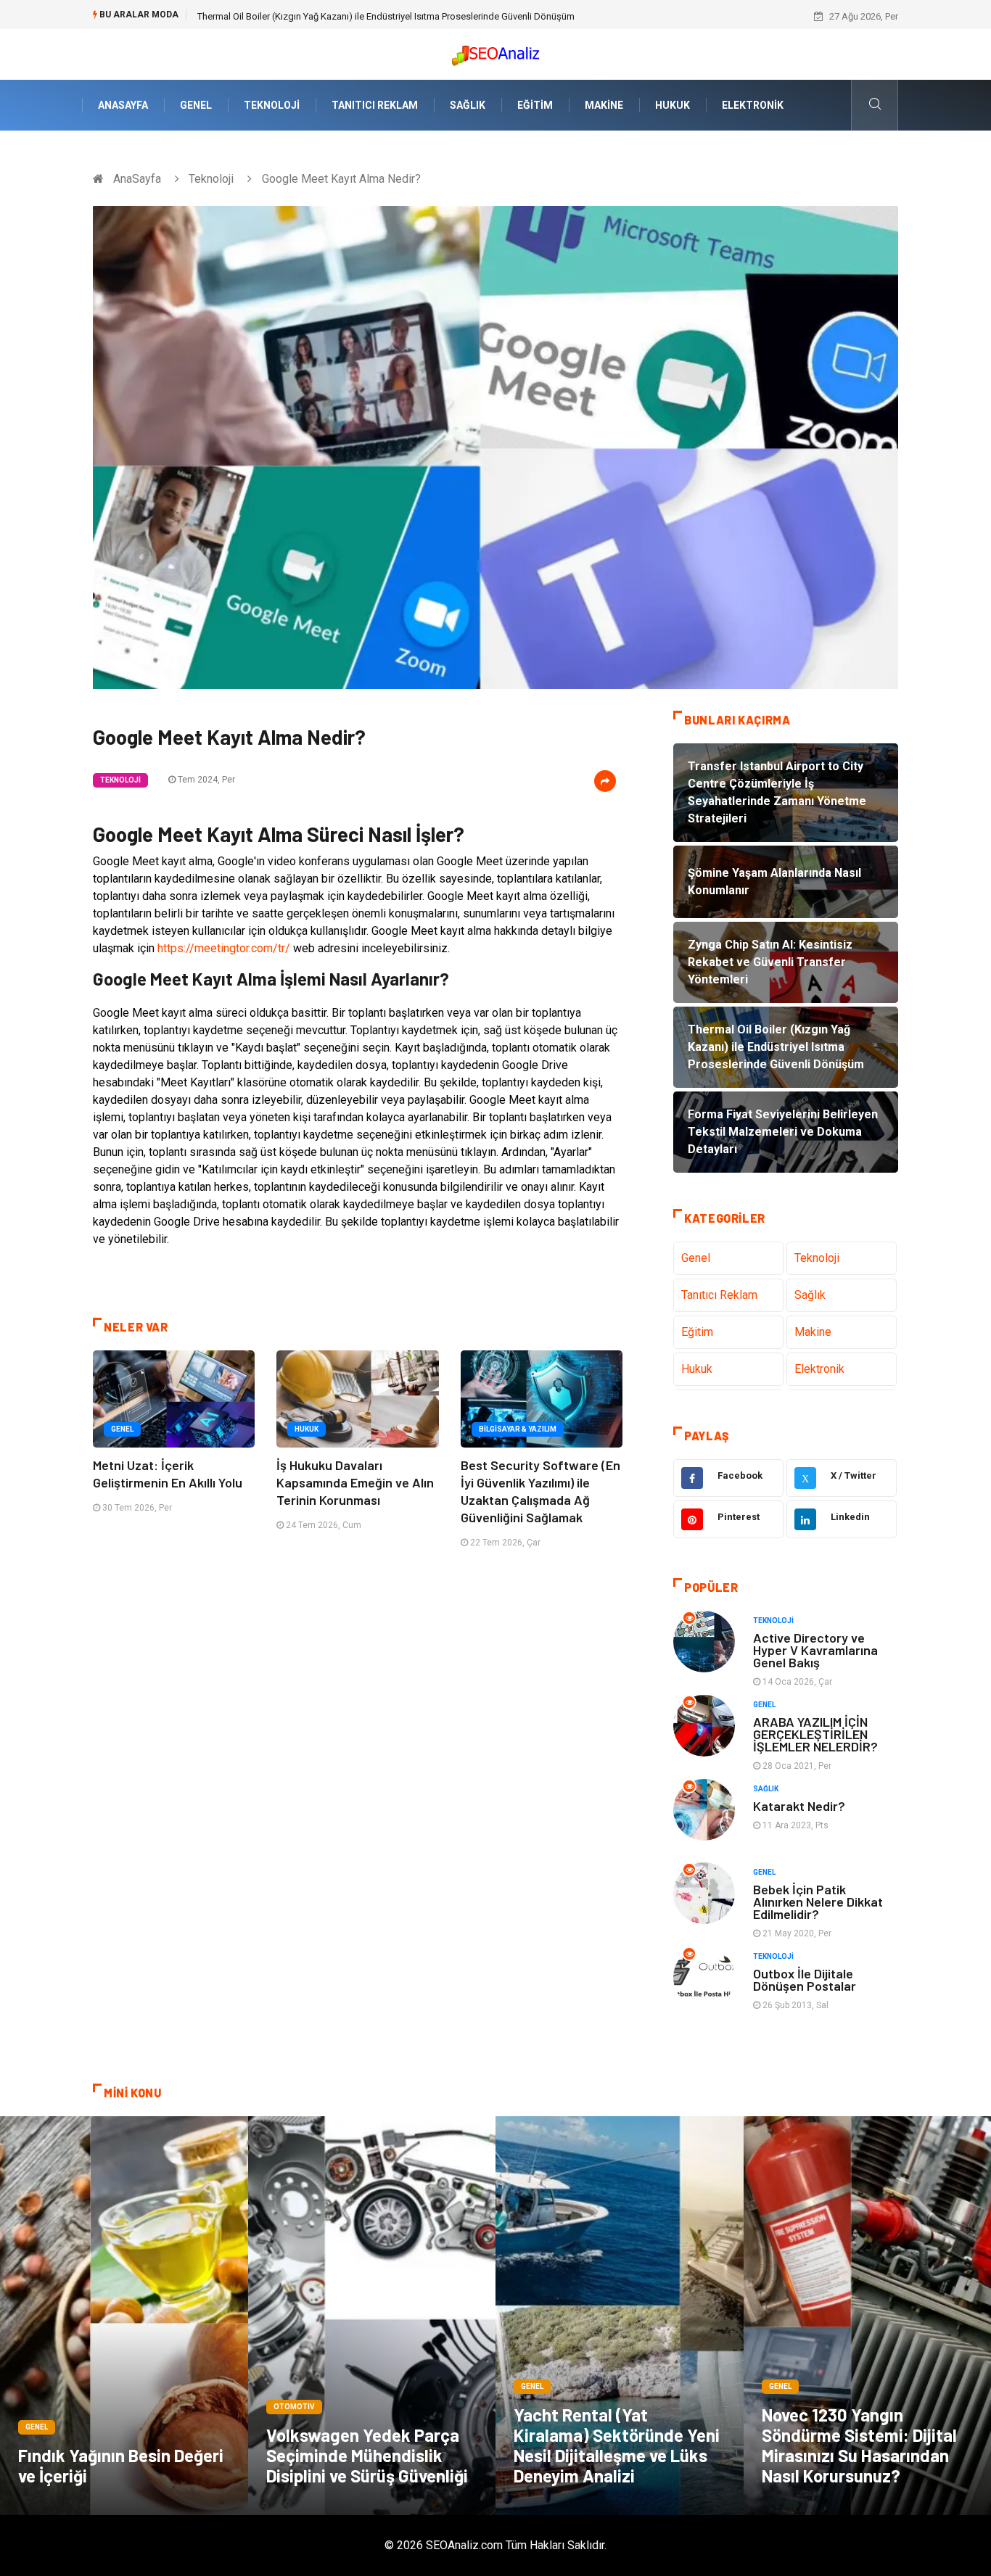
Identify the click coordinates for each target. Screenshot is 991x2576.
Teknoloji (272, 105)
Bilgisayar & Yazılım (518, 1429)
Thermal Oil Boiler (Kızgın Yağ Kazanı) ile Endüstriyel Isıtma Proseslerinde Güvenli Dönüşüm (386, 16)
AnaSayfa (123, 105)
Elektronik (753, 105)
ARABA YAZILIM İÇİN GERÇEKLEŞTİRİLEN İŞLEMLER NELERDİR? (815, 1734)
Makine (604, 105)
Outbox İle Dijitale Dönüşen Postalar (805, 1980)
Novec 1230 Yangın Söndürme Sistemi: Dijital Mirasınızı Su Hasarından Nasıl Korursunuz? (859, 2445)
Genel (196, 105)
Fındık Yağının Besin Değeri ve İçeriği (121, 2465)
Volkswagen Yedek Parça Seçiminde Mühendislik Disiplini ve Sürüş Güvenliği (367, 2455)
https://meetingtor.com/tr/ (224, 948)
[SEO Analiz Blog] (495, 52)
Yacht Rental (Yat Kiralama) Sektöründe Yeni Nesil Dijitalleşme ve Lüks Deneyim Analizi (617, 2445)
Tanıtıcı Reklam (375, 105)
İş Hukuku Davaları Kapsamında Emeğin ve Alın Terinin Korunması (355, 1482)
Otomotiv (294, 2407)
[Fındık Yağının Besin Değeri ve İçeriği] (124, 2316)
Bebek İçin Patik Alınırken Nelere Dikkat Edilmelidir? (818, 1902)
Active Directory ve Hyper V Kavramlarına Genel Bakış (815, 1650)
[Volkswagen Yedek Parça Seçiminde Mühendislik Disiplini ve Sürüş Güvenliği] (372, 2316)
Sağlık (468, 105)
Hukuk (673, 105)
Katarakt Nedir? (799, 1806)
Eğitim (535, 105)
